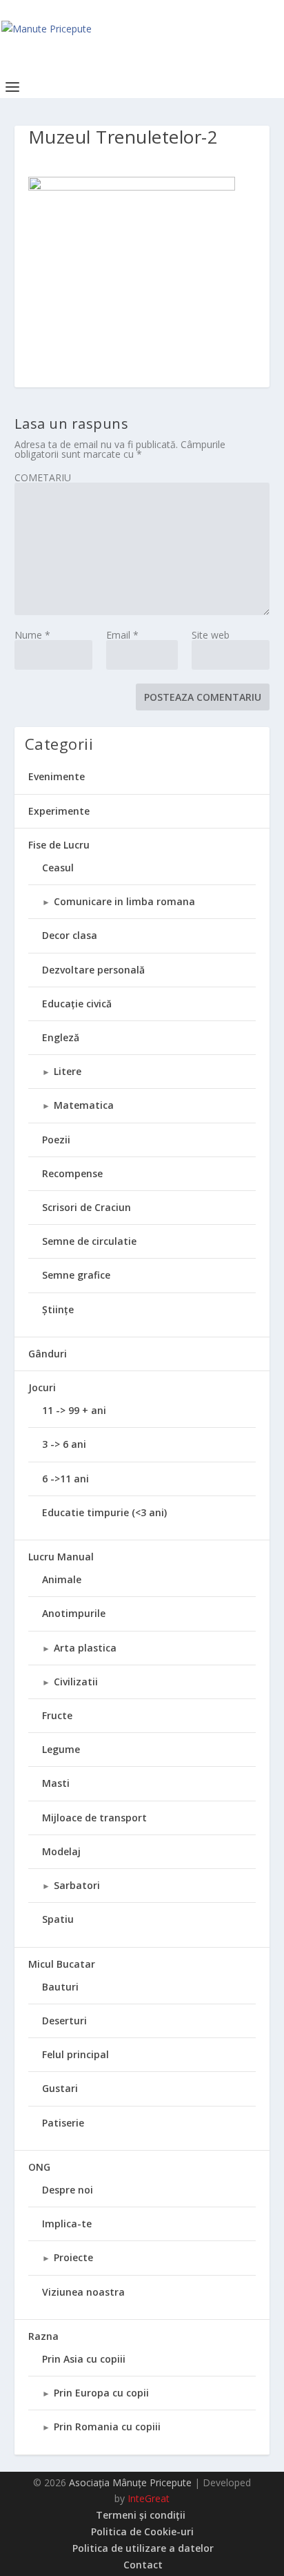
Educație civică (77, 1004)
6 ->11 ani (65, 1479)
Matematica (84, 1105)
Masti (56, 1783)
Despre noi (68, 2190)
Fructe (57, 1715)
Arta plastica (85, 1648)
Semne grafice (76, 1275)
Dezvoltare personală (93, 970)
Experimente (59, 811)
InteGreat (149, 2498)
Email (122, 635)
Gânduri (48, 1354)
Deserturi (64, 2021)
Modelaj (61, 1851)
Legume (61, 1749)
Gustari (60, 2088)
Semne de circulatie (89, 1241)
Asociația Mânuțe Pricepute (130, 2482)
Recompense (72, 1173)
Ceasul (58, 868)
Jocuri (42, 1387)
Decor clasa (70, 935)
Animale (62, 1579)
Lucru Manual (61, 1557)
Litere (68, 1071)
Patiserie (63, 2123)
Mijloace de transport (94, 1818)
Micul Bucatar (62, 1964)
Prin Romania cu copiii (107, 2427)
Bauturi (60, 1987)
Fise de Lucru (59, 845)
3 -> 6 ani (64, 1444)
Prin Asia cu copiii (84, 2359)
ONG (39, 2167)
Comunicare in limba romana (124, 901)
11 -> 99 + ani (74, 1410)
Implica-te (67, 2224)
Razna (43, 2336)
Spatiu (58, 1919)
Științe (58, 1309)
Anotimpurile (74, 1613)
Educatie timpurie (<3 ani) (104, 1512)
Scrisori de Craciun (87, 1207)
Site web (211, 635)
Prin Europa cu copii (101, 2393)
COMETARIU (43, 477)
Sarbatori (77, 1885)
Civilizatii (76, 1682)
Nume (32, 635)
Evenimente (57, 776)
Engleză (61, 1037)
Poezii (56, 1140)
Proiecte (73, 2257)
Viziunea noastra (83, 2292)
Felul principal (75, 2054)
